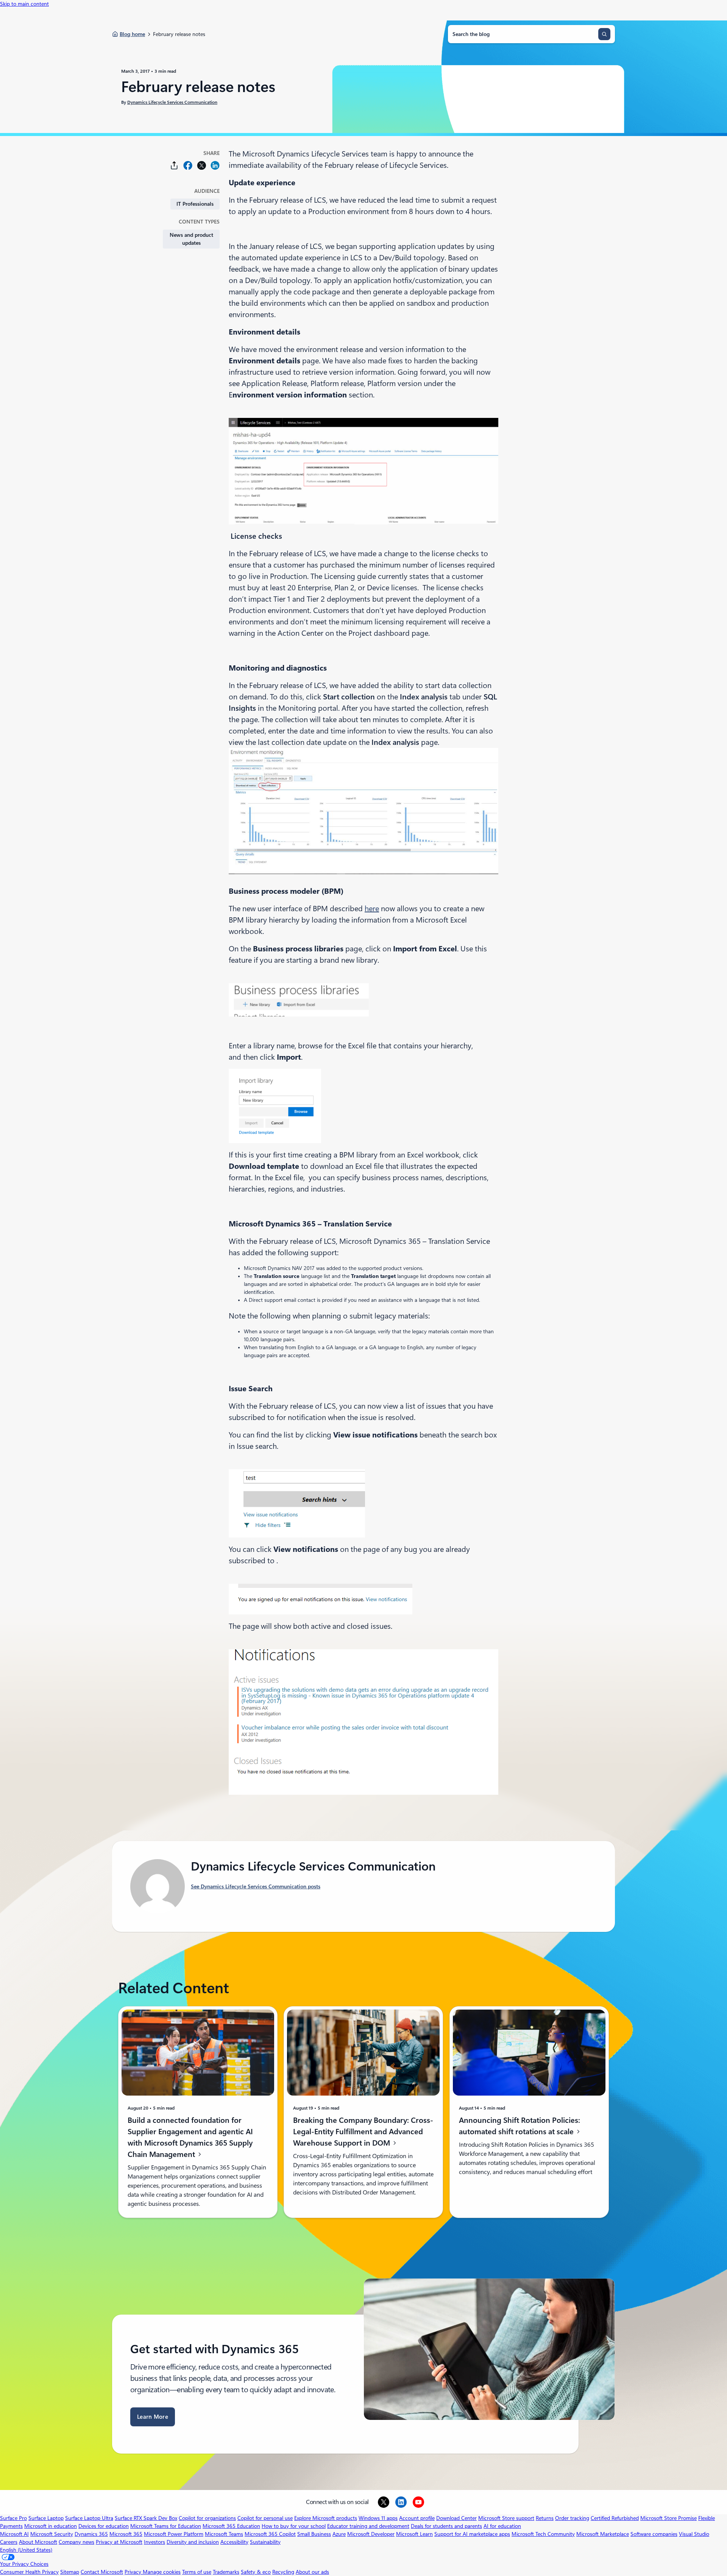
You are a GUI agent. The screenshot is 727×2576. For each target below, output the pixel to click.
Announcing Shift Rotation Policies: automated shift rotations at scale (520, 2126)
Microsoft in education (51, 2526)
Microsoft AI (14, 2534)
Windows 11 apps (378, 2518)
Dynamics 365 (91, 2534)
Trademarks (226, 2572)
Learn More (153, 2417)
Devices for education (104, 2526)
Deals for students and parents (446, 2526)
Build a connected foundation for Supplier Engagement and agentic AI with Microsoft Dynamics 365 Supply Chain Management (190, 2137)
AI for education (502, 2526)
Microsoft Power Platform (174, 2534)
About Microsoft (38, 2542)
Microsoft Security (52, 2534)
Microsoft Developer (371, 2534)
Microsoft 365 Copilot (270, 2534)
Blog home (132, 34)
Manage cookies (162, 2572)
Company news (76, 2542)
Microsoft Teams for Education (166, 2526)
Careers (9, 2542)
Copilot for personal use (265, 2518)
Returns (545, 2518)
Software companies (654, 2534)
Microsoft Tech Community (543, 2534)
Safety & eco (256, 2572)
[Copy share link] (174, 165)
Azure (339, 2534)
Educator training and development (368, 2526)
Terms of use (197, 2572)
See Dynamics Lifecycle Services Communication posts (256, 1886)
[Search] (604, 34)
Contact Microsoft (102, 2572)
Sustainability (265, 2542)
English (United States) (26, 2550)
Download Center (456, 2518)
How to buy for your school (294, 2526)
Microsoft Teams (224, 2534)
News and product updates (191, 239)
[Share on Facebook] (188, 165)
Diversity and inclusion (193, 2542)
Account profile (417, 2518)
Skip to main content (24, 4)
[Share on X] (201, 165)
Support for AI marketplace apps (472, 2534)
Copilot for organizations (207, 2518)
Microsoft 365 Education (231, 2526)
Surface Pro (13, 2518)
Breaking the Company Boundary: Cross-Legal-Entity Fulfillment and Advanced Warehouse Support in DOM (363, 2131)
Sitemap (70, 2572)
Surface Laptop (46, 2518)
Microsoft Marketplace (603, 2534)
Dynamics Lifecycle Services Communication (172, 102)
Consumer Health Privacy (29, 2572)
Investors (154, 2542)
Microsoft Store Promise (668, 2518)
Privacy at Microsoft (119, 2542)
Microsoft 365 (126, 2534)
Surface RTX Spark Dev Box (146, 2518)
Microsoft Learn (414, 2534)
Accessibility (234, 2542)
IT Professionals (195, 204)
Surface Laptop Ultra (89, 2518)
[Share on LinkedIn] (215, 165)
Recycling (283, 2572)
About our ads (312, 2572)
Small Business (314, 2534)
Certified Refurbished (615, 2518)
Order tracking (572, 2518)
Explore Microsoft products (326, 2518)
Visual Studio (694, 2534)
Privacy (134, 2572)
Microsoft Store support (506, 2518)
